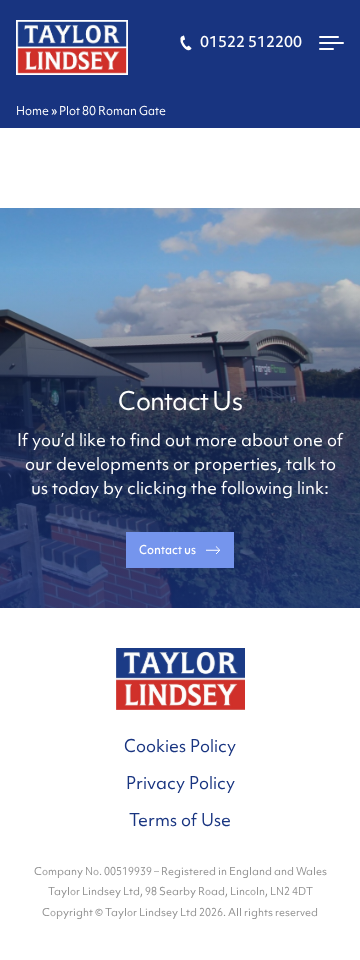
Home (32, 111)
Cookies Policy (180, 745)
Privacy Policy (180, 782)
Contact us (167, 550)
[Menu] (331, 48)
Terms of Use (180, 819)
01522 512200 (249, 42)
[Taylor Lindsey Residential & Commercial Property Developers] (72, 45)
